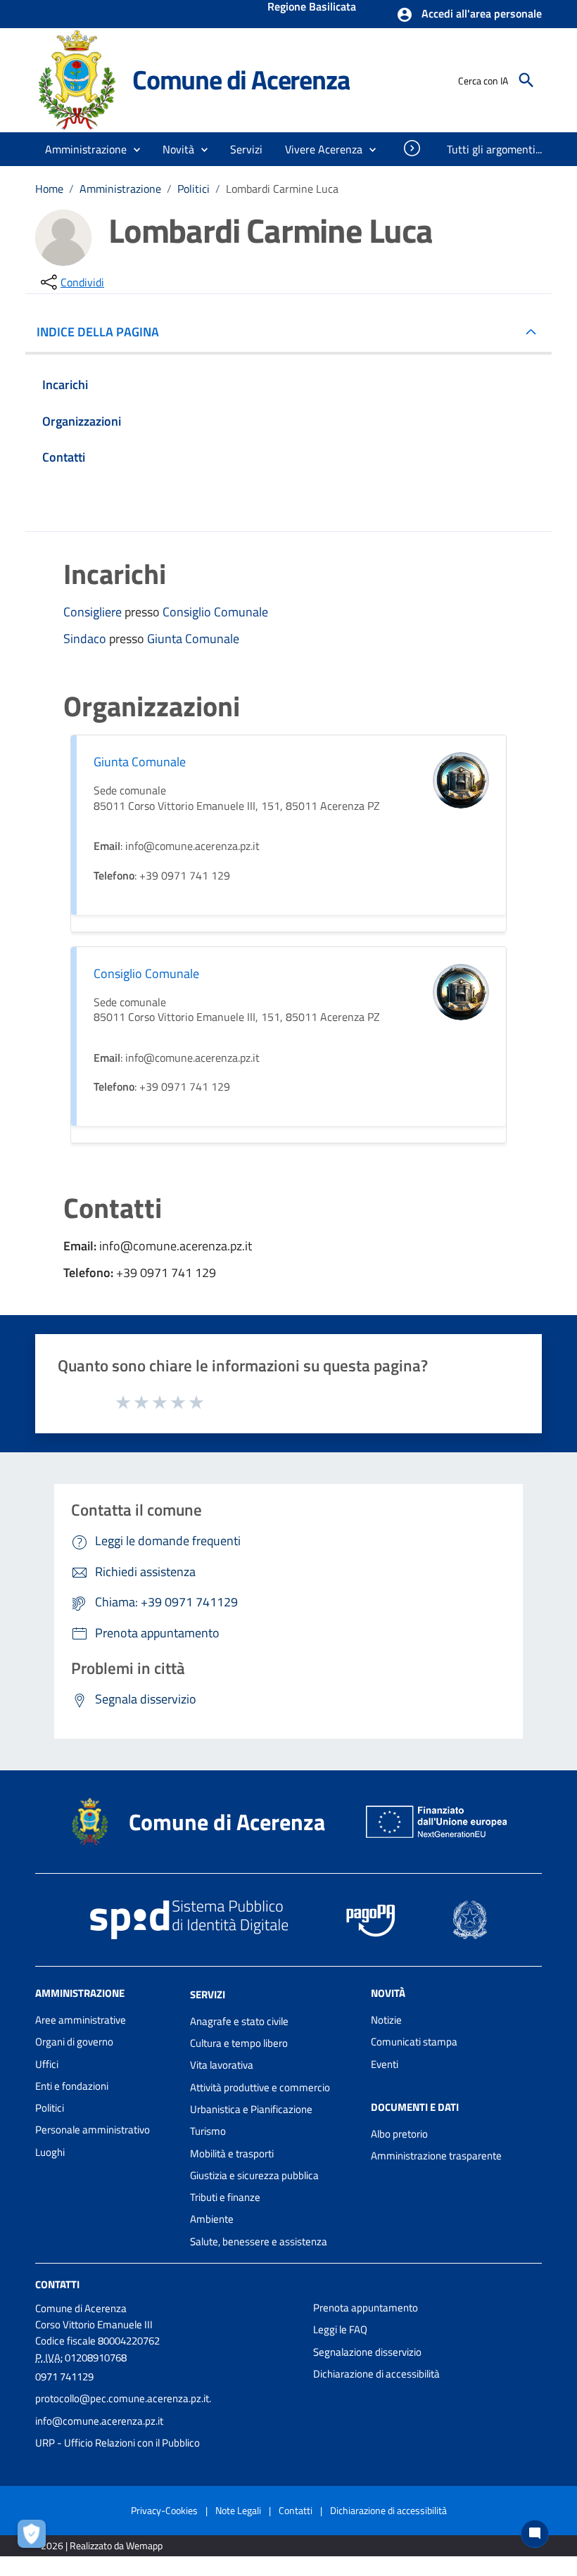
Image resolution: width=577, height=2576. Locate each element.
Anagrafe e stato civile (239, 2021)
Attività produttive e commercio (260, 2087)
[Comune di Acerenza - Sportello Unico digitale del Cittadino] (77, 79)
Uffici (47, 2064)
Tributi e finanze (225, 2197)
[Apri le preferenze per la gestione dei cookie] (35, 2537)
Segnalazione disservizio (367, 2352)
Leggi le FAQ (340, 2329)
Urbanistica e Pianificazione (251, 2109)
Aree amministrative (81, 2020)
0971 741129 (64, 2377)
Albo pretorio (399, 2134)
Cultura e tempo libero (239, 2043)
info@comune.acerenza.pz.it (99, 2421)
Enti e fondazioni (72, 2086)
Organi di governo (74, 2042)
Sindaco (86, 639)
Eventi (385, 2064)
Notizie (386, 2020)
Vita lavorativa (222, 2065)
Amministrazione (120, 189)
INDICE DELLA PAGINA (98, 332)
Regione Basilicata (312, 8)
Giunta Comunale (193, 639)
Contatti (57, 2284)
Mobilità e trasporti (232, 2153)
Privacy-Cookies (164, 2510)
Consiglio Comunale (215, 612)
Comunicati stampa (414, 2042)
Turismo (208, 2131)
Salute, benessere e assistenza (259, 2241)
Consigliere (94, 612)
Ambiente (212, 2219)
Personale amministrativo (93, 2130)
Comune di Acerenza (241, 80)
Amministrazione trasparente (436, 2156)
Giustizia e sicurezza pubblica (254, 2175)
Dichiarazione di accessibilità (376, 2374)
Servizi (208, 1994)
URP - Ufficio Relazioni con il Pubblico (118, 2443)
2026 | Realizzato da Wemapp (102, 2545)
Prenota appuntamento (366, 2308)
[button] (469, 15)
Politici (194, 189)
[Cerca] (526, 80)
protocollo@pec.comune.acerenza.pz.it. (123, 2398)
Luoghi (50, 2152)
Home (49, 189)
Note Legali (238, 2510)
